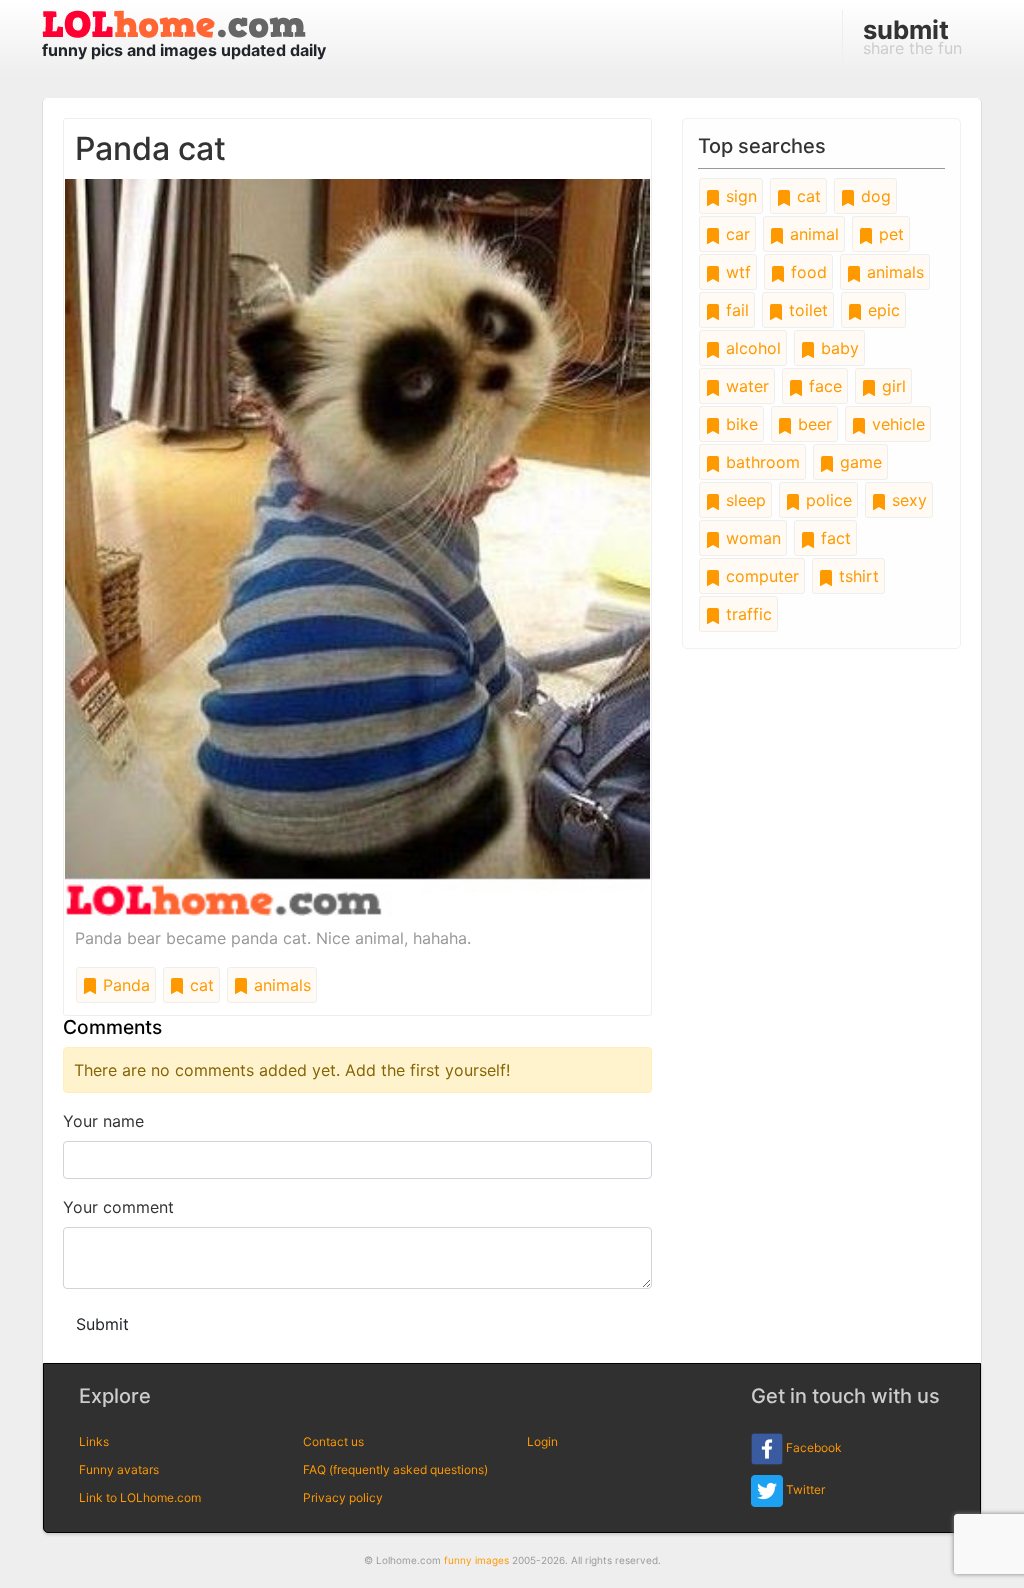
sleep (743, 500)
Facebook (812, 1447)
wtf (736, 272)
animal (812, 234)
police (826, 500)
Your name (103, 1121)
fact (833, 538)
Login (542, 1441)
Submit (102, 1324)
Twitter (804, 1489)
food (806, 272)
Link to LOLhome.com (140, 1497)
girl (891, 386)
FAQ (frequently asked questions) (395, 1469)
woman (751, 538)
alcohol (751, 348)
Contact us (333, 1441)
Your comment (118, 1207)
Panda (124, 985)
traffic (746, 614)
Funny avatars (119, 1469)
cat (199, 985)
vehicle (896, 424)
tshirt (856, 576)
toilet (806, 310)
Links (94, 1441)
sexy (907, 500)
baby (837, 348)
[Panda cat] (357, 546)
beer (812, 424)
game (858, 462)
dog (873, 196)
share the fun (912, 36)
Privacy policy (343, 1497)
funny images (476, 1560)
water (745, 386)
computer (760, 576)
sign (739, 196)
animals (280, 985)
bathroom (760, 462)
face (823, 386)
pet (889, 234)
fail (735, 310)
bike (739, 424)
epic (881, 310)
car (735, 234)
